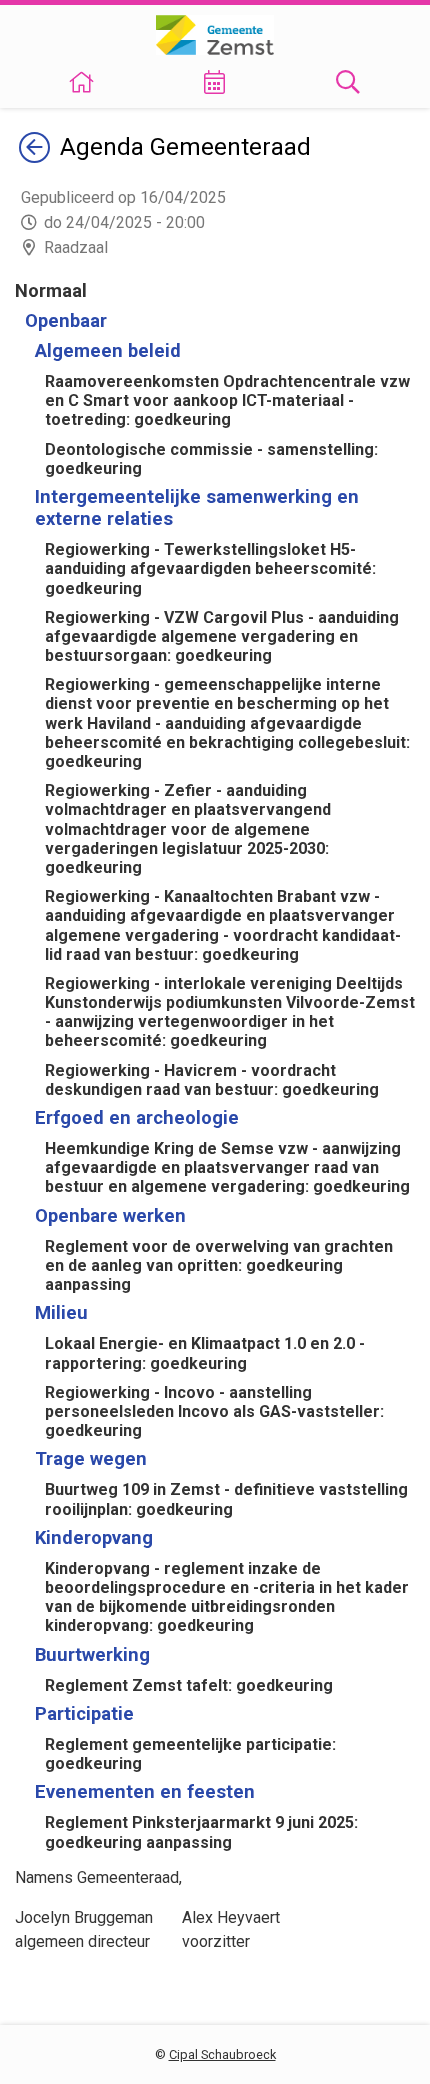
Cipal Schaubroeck (222, 2054)
